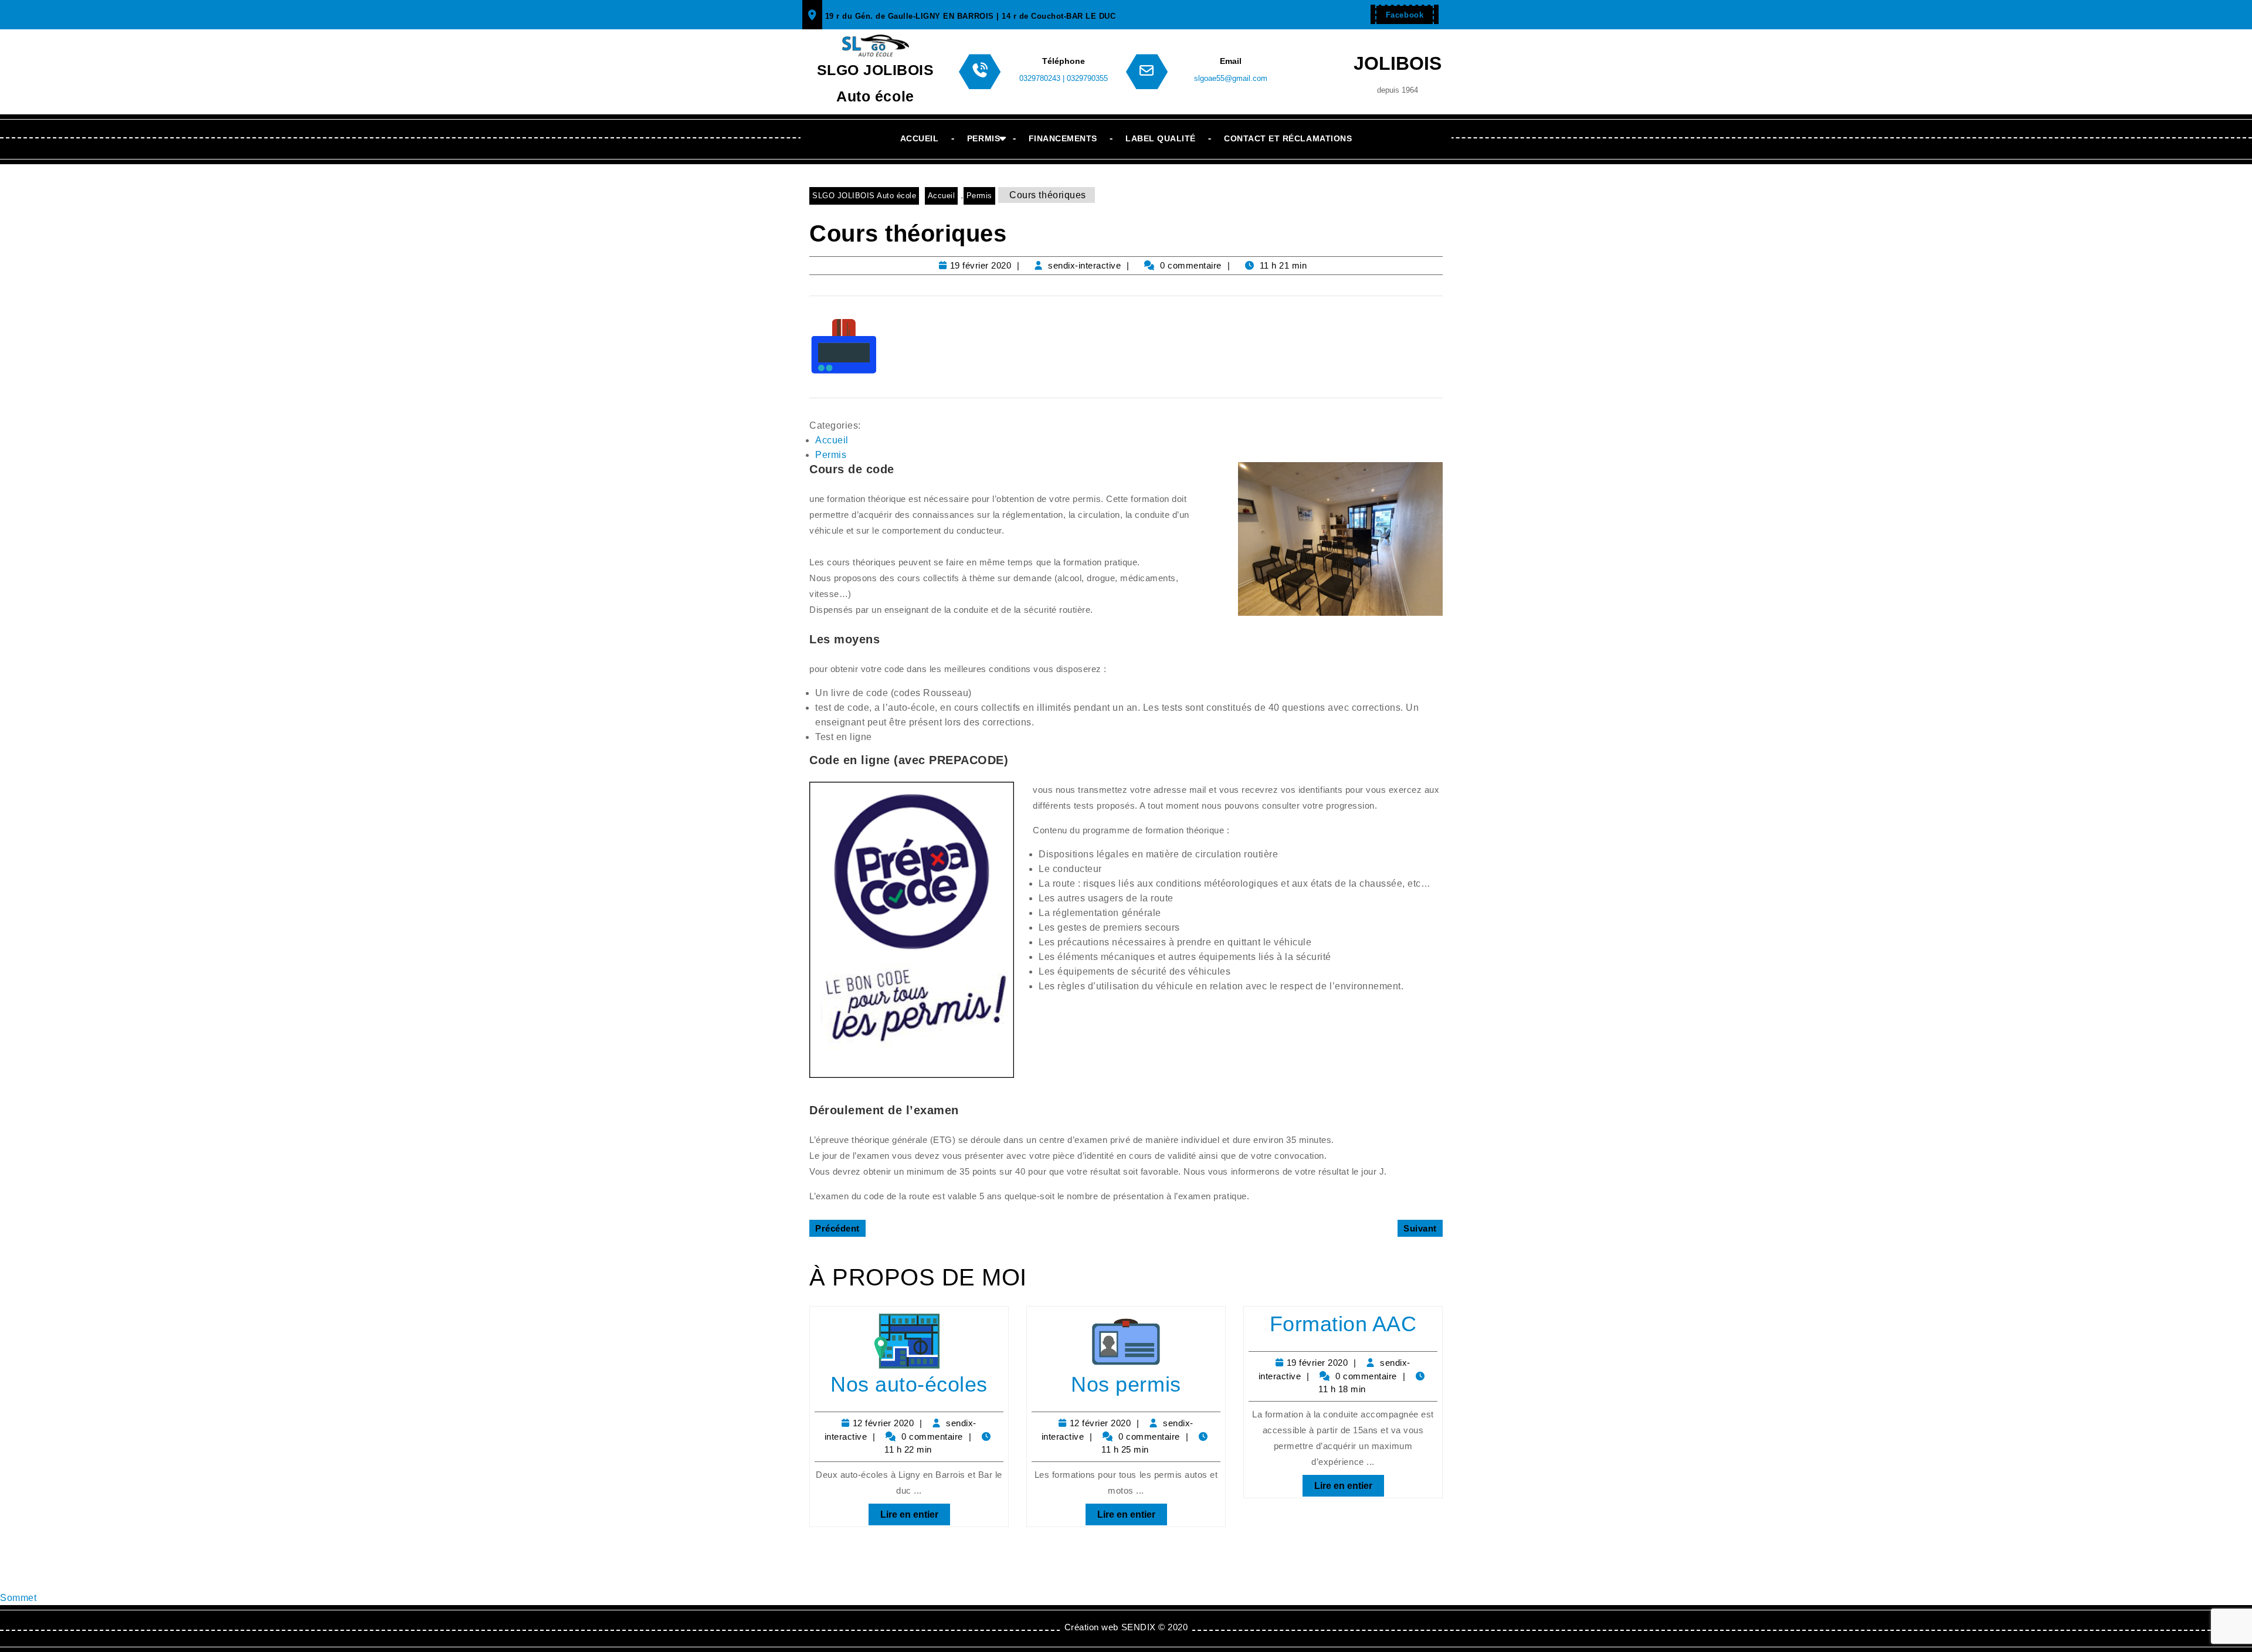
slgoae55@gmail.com (1231, 78)
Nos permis (1126, 1384)
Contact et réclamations (1288, 138)
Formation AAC (1343, 1324)
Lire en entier (903, 1512)
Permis (983, 138)
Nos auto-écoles (909, 1384)
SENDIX (1139, 1627)
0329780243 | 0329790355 (1064, 78)
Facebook (1399, 12)
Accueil (920, 138)
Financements (1063, 138)
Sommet (18, 1598)
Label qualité (1161, 138)
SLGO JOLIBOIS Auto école (864, 196)
